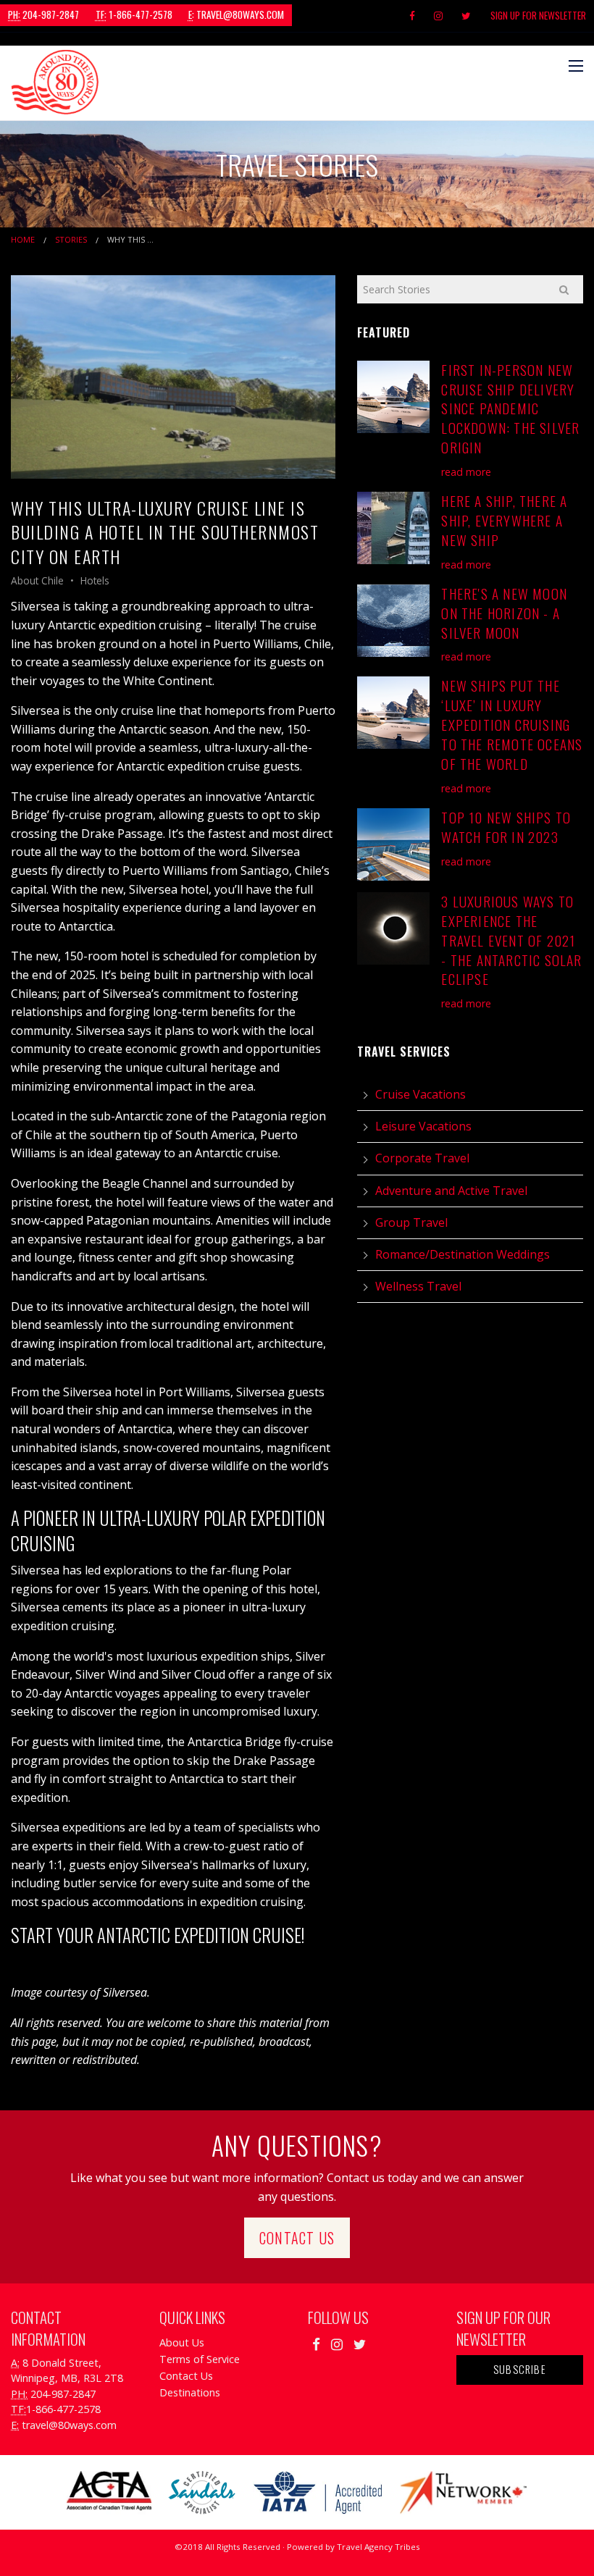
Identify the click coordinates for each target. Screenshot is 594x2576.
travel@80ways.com (236, 14)
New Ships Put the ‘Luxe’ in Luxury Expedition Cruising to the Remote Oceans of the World (512, 725)
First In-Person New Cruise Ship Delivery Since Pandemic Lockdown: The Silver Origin (510, 409)
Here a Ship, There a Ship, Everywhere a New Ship (504, 520)
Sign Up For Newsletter (538, 15)
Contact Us (297, 2238)
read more (466, 472)
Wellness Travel (418, 1286)
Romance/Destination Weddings (463, 1254)
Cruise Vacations (421, 1094)
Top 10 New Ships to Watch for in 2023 (506, 827)
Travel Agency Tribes (378, 2547)
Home (23, 239)
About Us (182, 2342)
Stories (71, 239)
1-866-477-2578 (134, 14)
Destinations (190, 2392)
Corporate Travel (422, 1158)
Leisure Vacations (423, 1126)
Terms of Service (200, 2359)
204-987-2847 (43, 14)
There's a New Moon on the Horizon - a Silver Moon (504, 613)
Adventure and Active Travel (451, 1191)
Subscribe (520, 2369)
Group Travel (411, 1222)
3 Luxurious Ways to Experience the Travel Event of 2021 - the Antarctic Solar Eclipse (511, 940)
